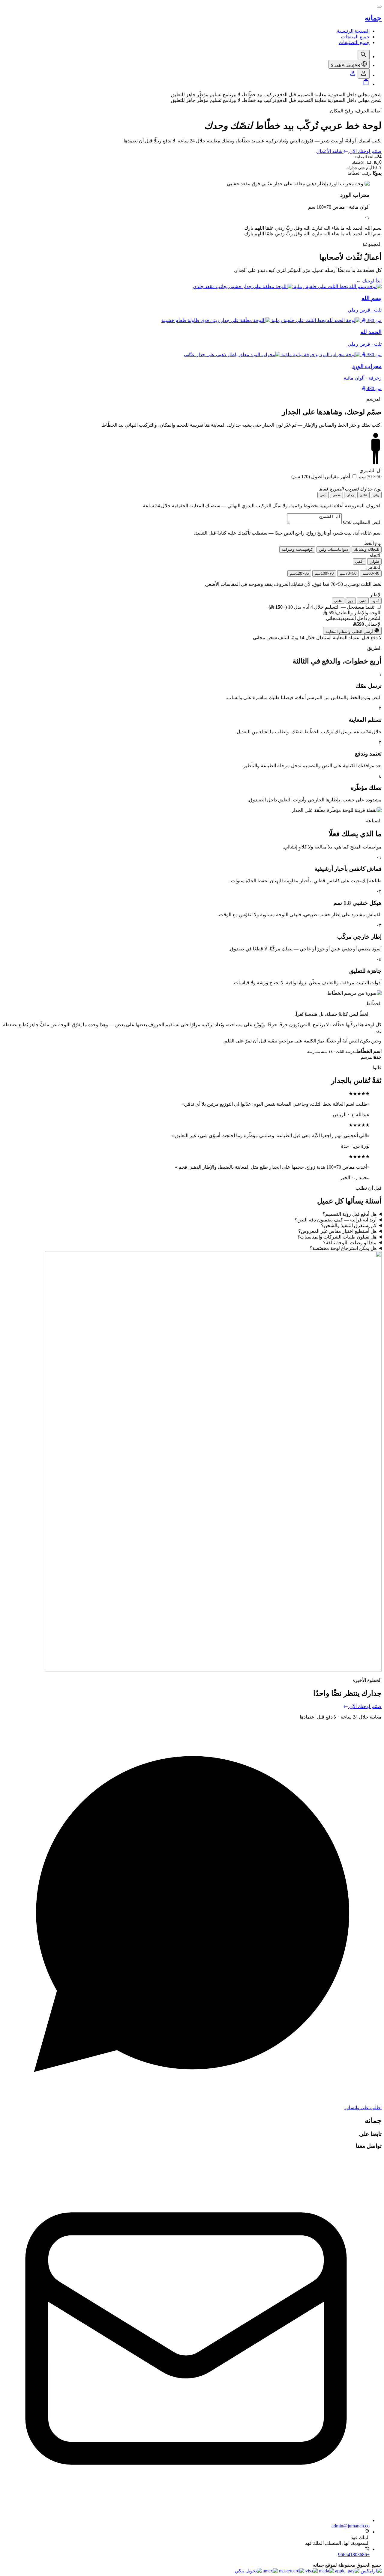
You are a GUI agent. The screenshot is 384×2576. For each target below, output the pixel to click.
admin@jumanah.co (351, 2526)
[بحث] (364, 55)
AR (345, 66)
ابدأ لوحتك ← (369, 281)
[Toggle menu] (379, 7)
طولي (374, 561)
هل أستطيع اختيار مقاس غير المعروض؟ (337, 1231)
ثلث (367, 549)
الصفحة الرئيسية (353, 31)
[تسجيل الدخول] (364, 74)
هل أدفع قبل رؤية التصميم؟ (349, 1214)
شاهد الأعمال (329, 151)
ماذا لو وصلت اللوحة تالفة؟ (350, 1243)
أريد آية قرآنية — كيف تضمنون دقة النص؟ (336, 1220)
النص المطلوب (362, 522)
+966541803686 (354, 2555)
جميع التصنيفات (354, 42)
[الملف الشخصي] (353, 75)
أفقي (359, 561)
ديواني (333, 549)
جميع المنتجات (355, 37)
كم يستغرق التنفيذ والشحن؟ (349, 1225)
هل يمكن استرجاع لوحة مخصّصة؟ (343, 1248)
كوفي (297, 549)
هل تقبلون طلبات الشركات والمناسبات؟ (337, 1237)
